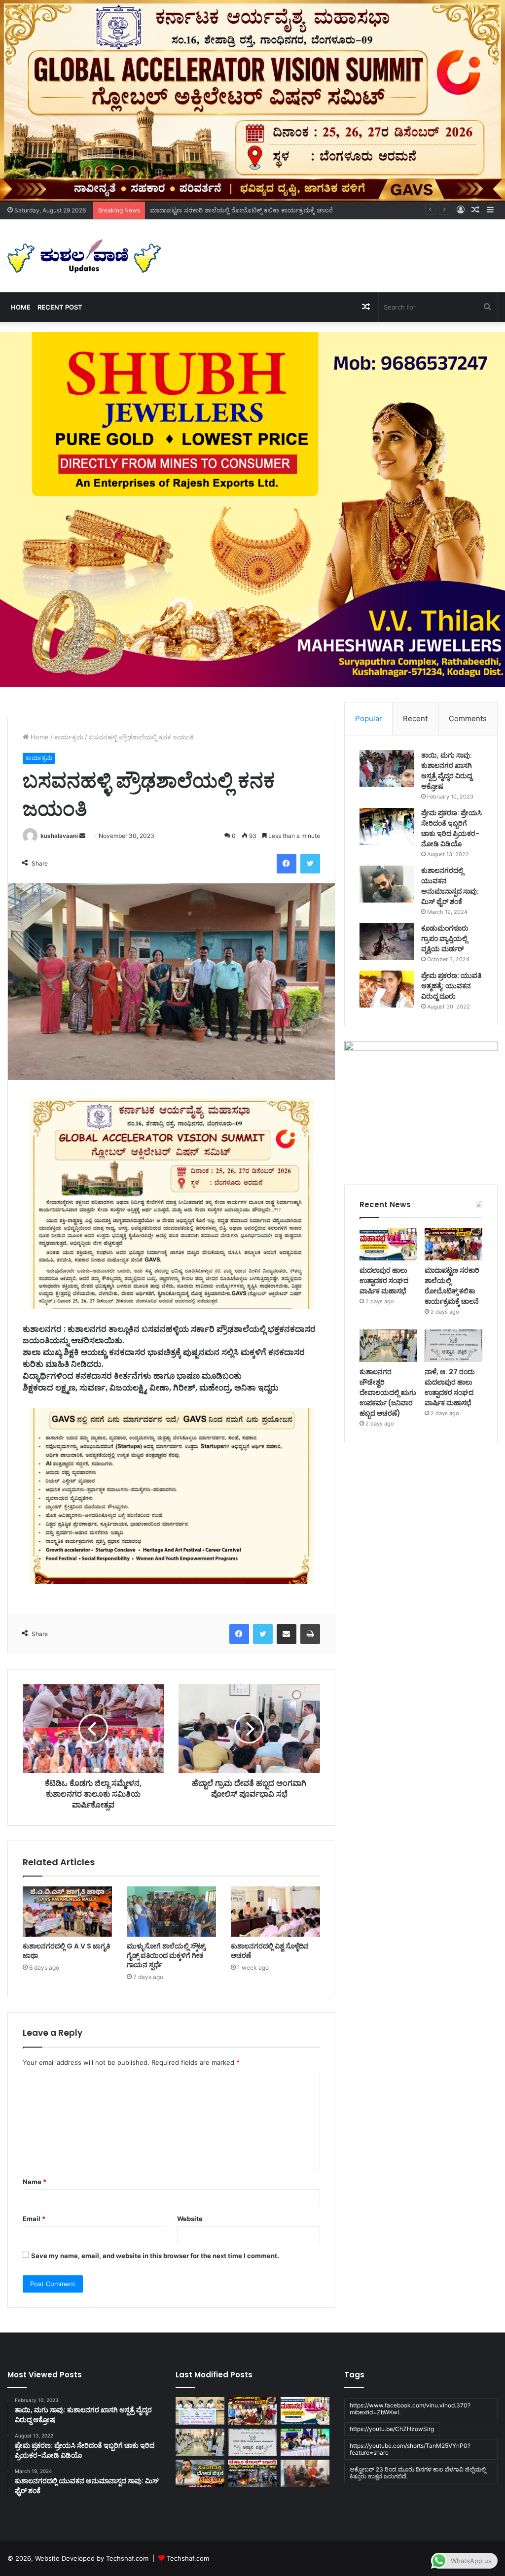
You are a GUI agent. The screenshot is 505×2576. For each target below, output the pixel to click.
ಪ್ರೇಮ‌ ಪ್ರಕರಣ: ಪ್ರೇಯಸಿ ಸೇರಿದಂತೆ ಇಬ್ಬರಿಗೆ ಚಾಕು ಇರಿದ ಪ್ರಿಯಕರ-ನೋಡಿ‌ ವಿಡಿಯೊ (451, 828)
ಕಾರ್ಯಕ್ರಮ (69, 737)
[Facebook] (287, 864)
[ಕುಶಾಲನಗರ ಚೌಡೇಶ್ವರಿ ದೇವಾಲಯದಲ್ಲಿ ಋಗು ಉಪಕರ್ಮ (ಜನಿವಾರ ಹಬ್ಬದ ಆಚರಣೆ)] (388, 1346)
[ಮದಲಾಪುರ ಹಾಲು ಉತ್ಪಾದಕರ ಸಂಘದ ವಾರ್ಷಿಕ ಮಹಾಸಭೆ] (388, 1244)
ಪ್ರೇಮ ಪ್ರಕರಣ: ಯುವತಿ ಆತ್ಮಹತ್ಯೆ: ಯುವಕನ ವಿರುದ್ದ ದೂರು (451, 986)
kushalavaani (59, 836)
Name (35, 2182)
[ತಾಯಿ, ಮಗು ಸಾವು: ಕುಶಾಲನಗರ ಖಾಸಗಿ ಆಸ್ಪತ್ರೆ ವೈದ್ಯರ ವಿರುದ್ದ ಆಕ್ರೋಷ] (387, 769)
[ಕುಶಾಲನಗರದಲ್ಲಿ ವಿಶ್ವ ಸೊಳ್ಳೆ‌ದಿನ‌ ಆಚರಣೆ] (275, 1912)
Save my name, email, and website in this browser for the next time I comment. (155, 2256)
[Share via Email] (287, 1634)
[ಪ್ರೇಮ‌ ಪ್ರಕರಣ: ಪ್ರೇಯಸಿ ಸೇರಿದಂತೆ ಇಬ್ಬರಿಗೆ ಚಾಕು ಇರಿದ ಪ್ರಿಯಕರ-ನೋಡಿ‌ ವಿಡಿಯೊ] (387, 826)
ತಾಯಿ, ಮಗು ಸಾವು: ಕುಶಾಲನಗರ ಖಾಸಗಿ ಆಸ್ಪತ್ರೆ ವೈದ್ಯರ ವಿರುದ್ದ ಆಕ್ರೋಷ (447, 771)
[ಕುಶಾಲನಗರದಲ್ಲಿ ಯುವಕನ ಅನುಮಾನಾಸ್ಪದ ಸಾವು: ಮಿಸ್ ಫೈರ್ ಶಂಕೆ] (387, 884)
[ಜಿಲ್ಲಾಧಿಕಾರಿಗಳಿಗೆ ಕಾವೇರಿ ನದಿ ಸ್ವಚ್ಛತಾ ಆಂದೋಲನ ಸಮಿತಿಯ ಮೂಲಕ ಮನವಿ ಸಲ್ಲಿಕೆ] (305, 2473)
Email (34, 2219)
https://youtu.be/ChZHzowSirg (392, 2429)
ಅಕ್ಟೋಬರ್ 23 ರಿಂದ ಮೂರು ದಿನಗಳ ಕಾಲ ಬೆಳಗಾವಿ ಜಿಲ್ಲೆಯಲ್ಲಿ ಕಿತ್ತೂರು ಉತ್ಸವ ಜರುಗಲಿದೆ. (418, 2473)
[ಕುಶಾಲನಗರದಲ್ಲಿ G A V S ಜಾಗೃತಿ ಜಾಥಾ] (67, 1912)
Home (21, 307)
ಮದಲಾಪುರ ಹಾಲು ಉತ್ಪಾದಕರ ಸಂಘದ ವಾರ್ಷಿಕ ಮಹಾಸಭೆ (384, 1281)
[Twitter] (310, 864)
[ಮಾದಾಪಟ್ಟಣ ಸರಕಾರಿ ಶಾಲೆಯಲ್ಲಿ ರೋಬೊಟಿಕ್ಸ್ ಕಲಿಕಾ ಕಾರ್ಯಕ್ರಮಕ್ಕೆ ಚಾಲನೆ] (453, 1244)
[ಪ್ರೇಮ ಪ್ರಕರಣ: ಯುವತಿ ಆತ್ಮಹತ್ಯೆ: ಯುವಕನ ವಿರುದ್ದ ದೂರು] (387, 989)
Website (190, 2219)
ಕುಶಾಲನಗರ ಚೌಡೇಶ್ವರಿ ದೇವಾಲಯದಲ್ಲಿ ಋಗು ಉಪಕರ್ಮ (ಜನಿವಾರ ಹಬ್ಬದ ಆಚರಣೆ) (388, 1392)
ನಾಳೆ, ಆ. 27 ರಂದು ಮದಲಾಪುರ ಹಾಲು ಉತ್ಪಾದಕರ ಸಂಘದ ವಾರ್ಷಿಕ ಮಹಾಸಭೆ (450, 1387)
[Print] (310, 1634)
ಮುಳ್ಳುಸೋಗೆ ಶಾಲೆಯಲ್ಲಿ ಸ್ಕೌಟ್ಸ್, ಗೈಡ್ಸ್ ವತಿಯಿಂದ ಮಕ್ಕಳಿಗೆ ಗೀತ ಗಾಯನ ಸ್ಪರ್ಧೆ (167, 1955)
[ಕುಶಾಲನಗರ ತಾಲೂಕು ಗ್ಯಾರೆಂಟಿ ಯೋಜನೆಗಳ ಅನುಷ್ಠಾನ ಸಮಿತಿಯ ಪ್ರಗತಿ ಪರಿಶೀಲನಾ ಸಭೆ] (200, 2411)
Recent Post (60, 307)
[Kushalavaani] (84, 256)
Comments (468, 718)
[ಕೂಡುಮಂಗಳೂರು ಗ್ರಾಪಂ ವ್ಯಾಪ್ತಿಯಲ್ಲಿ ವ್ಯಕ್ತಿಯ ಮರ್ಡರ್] (387, 942)
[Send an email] (82, 836)
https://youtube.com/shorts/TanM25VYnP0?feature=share (410, 2449)
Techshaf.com (188, 2558)
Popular (369, 718)
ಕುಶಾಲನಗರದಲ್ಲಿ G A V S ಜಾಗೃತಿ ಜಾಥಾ (66, 1951)
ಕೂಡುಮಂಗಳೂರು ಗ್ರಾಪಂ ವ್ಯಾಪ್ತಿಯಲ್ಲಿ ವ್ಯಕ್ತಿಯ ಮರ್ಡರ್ (445, 939)
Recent (415, 718)
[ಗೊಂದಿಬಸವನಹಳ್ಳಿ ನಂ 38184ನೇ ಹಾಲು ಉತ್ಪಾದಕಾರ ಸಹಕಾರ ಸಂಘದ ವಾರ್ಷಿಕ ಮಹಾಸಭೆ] (305, 2442)
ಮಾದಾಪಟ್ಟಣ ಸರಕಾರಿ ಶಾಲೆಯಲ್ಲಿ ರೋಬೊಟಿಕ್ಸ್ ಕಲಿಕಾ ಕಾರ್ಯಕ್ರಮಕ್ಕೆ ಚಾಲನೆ (241, 210)
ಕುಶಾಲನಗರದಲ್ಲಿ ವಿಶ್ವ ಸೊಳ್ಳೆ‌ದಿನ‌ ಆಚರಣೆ (270, 1951)
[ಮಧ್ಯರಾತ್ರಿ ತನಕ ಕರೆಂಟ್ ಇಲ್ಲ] (252, 2473)
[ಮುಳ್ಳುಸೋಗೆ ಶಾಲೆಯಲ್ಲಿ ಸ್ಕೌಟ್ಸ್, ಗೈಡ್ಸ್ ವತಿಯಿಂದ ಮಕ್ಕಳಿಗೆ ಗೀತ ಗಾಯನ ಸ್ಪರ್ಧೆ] (171, 1912)
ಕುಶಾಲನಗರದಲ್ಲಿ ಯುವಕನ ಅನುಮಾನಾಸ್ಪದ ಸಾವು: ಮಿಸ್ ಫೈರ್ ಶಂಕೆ (450, 886)
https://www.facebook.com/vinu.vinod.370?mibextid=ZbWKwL (410, 2409)
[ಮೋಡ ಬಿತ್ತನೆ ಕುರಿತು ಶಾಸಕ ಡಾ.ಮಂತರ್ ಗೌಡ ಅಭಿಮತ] (200, 2473)
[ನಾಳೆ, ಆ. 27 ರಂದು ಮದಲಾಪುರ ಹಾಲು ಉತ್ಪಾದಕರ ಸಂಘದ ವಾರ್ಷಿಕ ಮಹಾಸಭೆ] (453, 1346)
